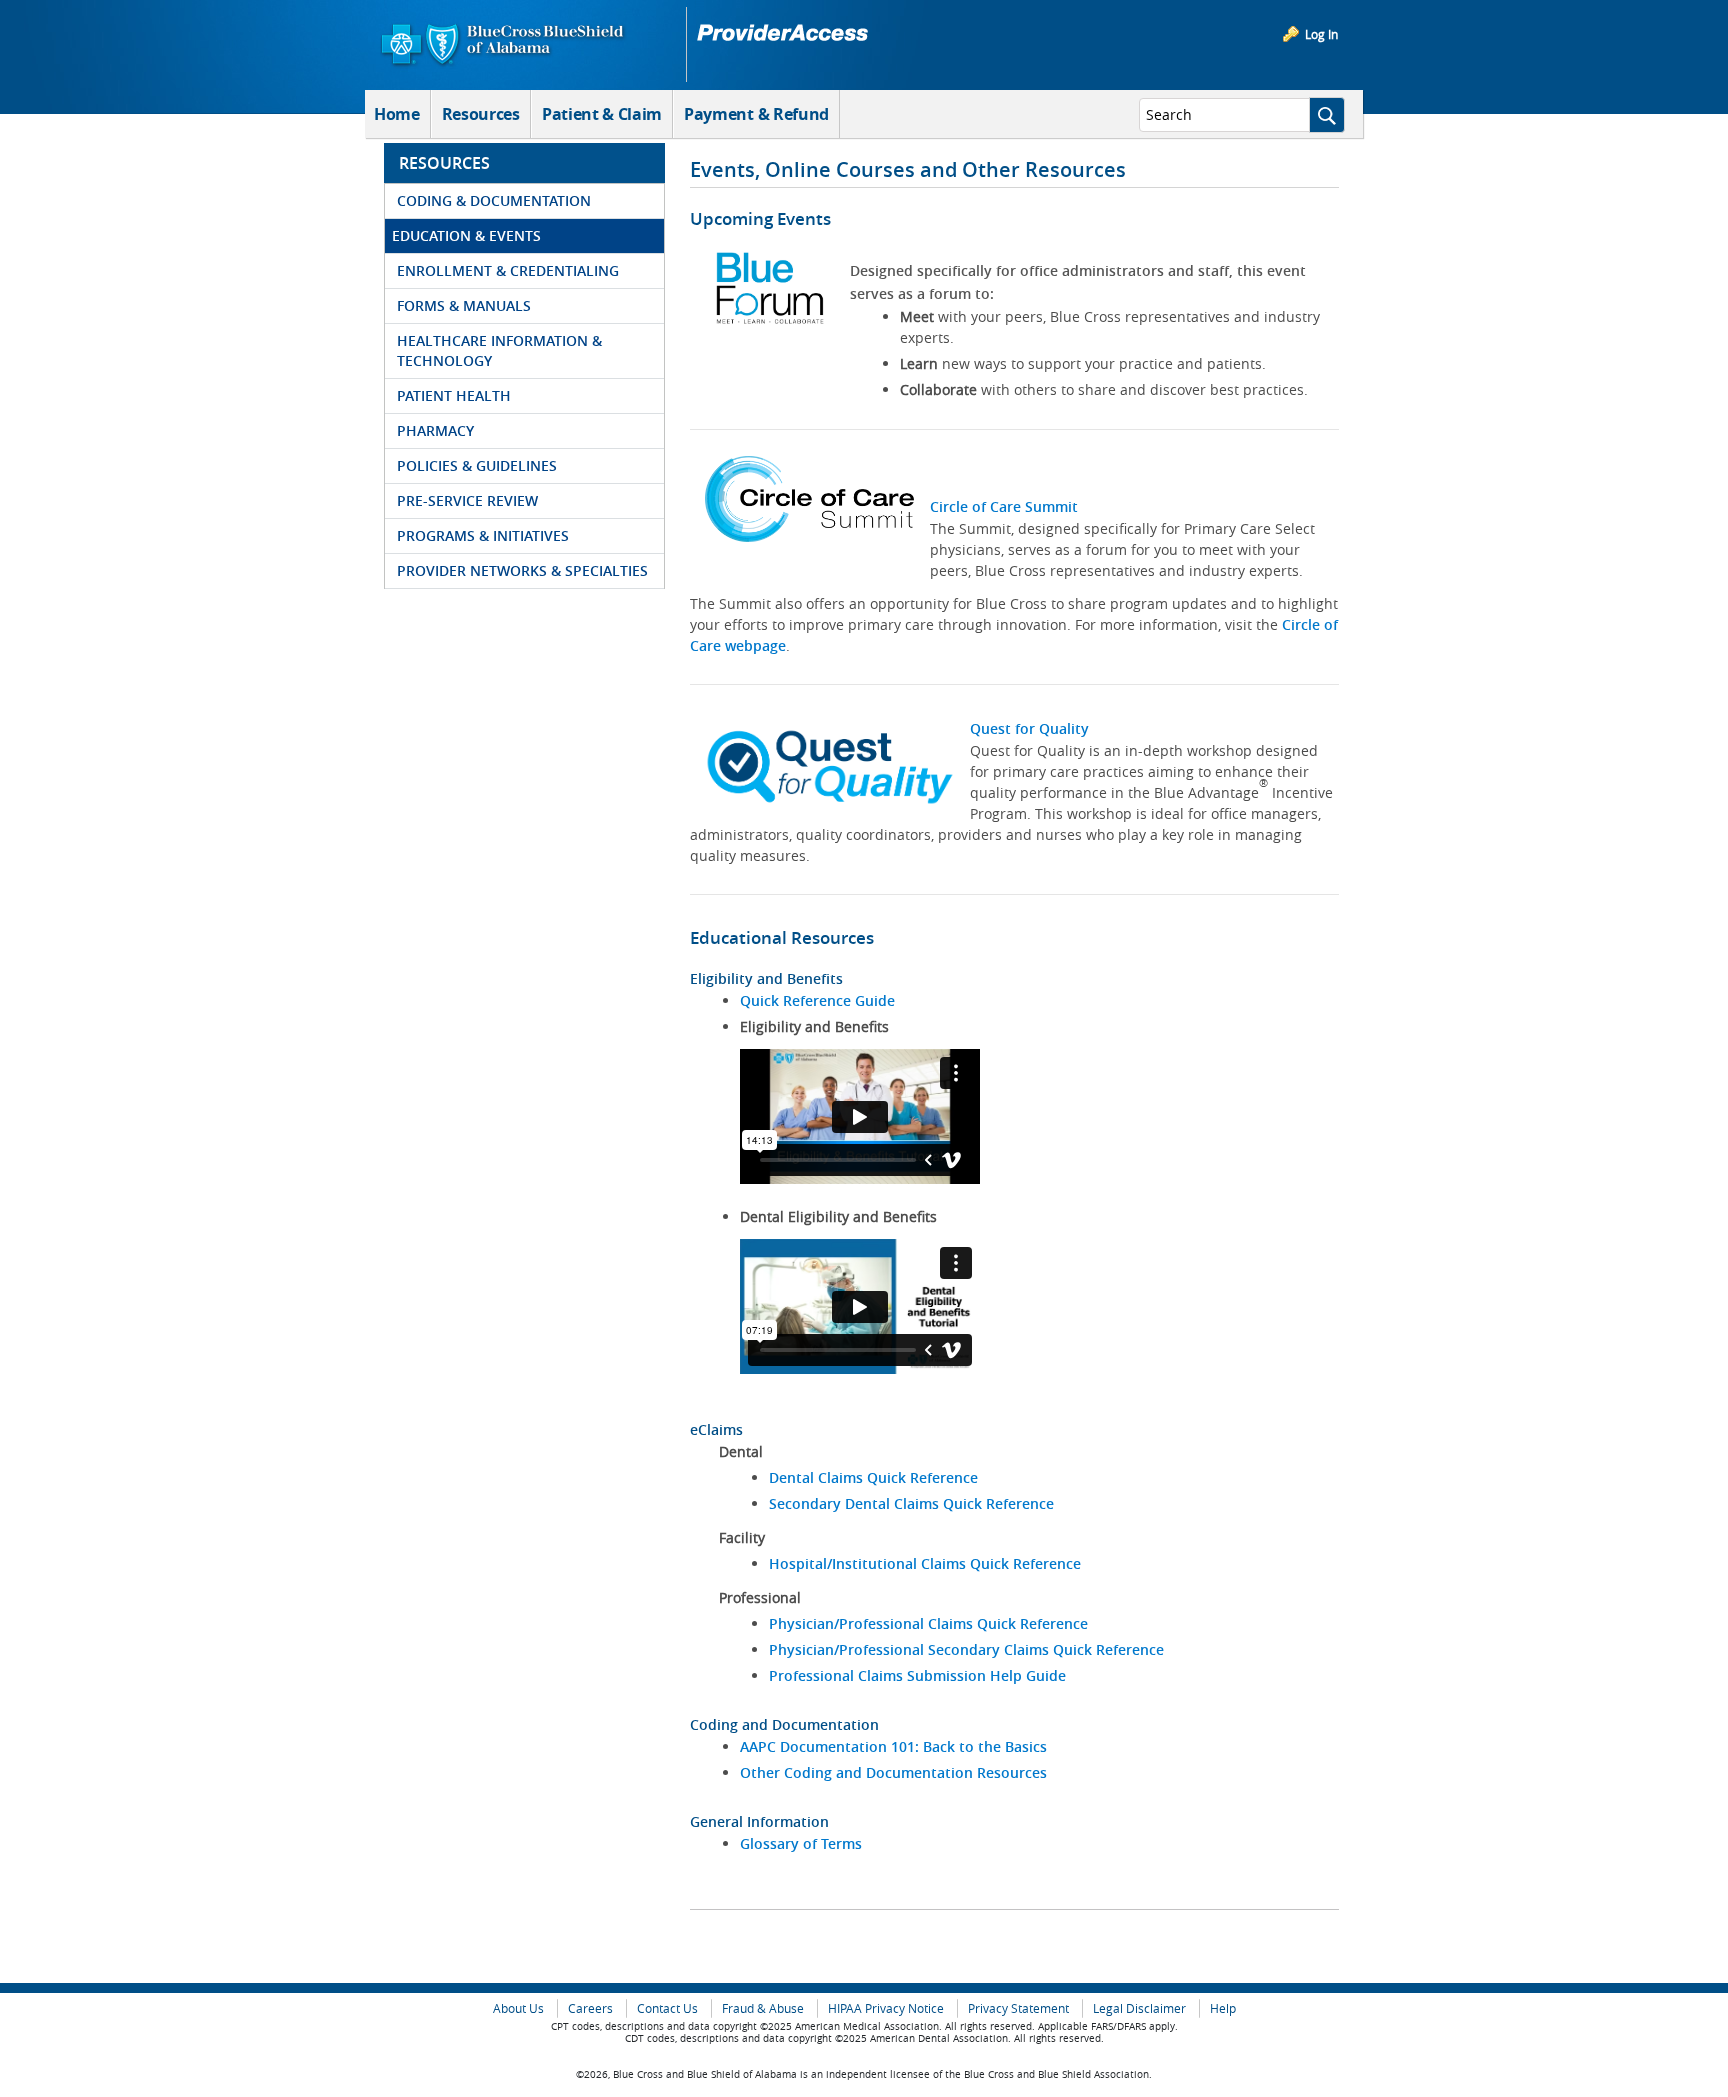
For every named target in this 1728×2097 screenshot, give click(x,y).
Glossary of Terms (801, 1843)
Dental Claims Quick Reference (873, 1477)
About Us (518, 2008)
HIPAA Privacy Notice (886, 2008)
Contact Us (667, 2008)
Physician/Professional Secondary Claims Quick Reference (966, 1649)
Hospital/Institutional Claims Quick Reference (925, 1563)
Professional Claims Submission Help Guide (917, 1675)
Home (397, 114)
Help (1223, 2008)
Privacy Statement (1018, 2008)
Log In (1321, 34)
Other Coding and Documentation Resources (893, 1772)
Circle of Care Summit (1004, 506)
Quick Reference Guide (817, 1000)
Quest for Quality (1029, 728)
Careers (590, 2008)
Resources (481, 114)
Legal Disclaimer (1139, 2008)
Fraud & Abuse (763, 2008)
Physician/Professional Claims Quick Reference (928, 1623)
